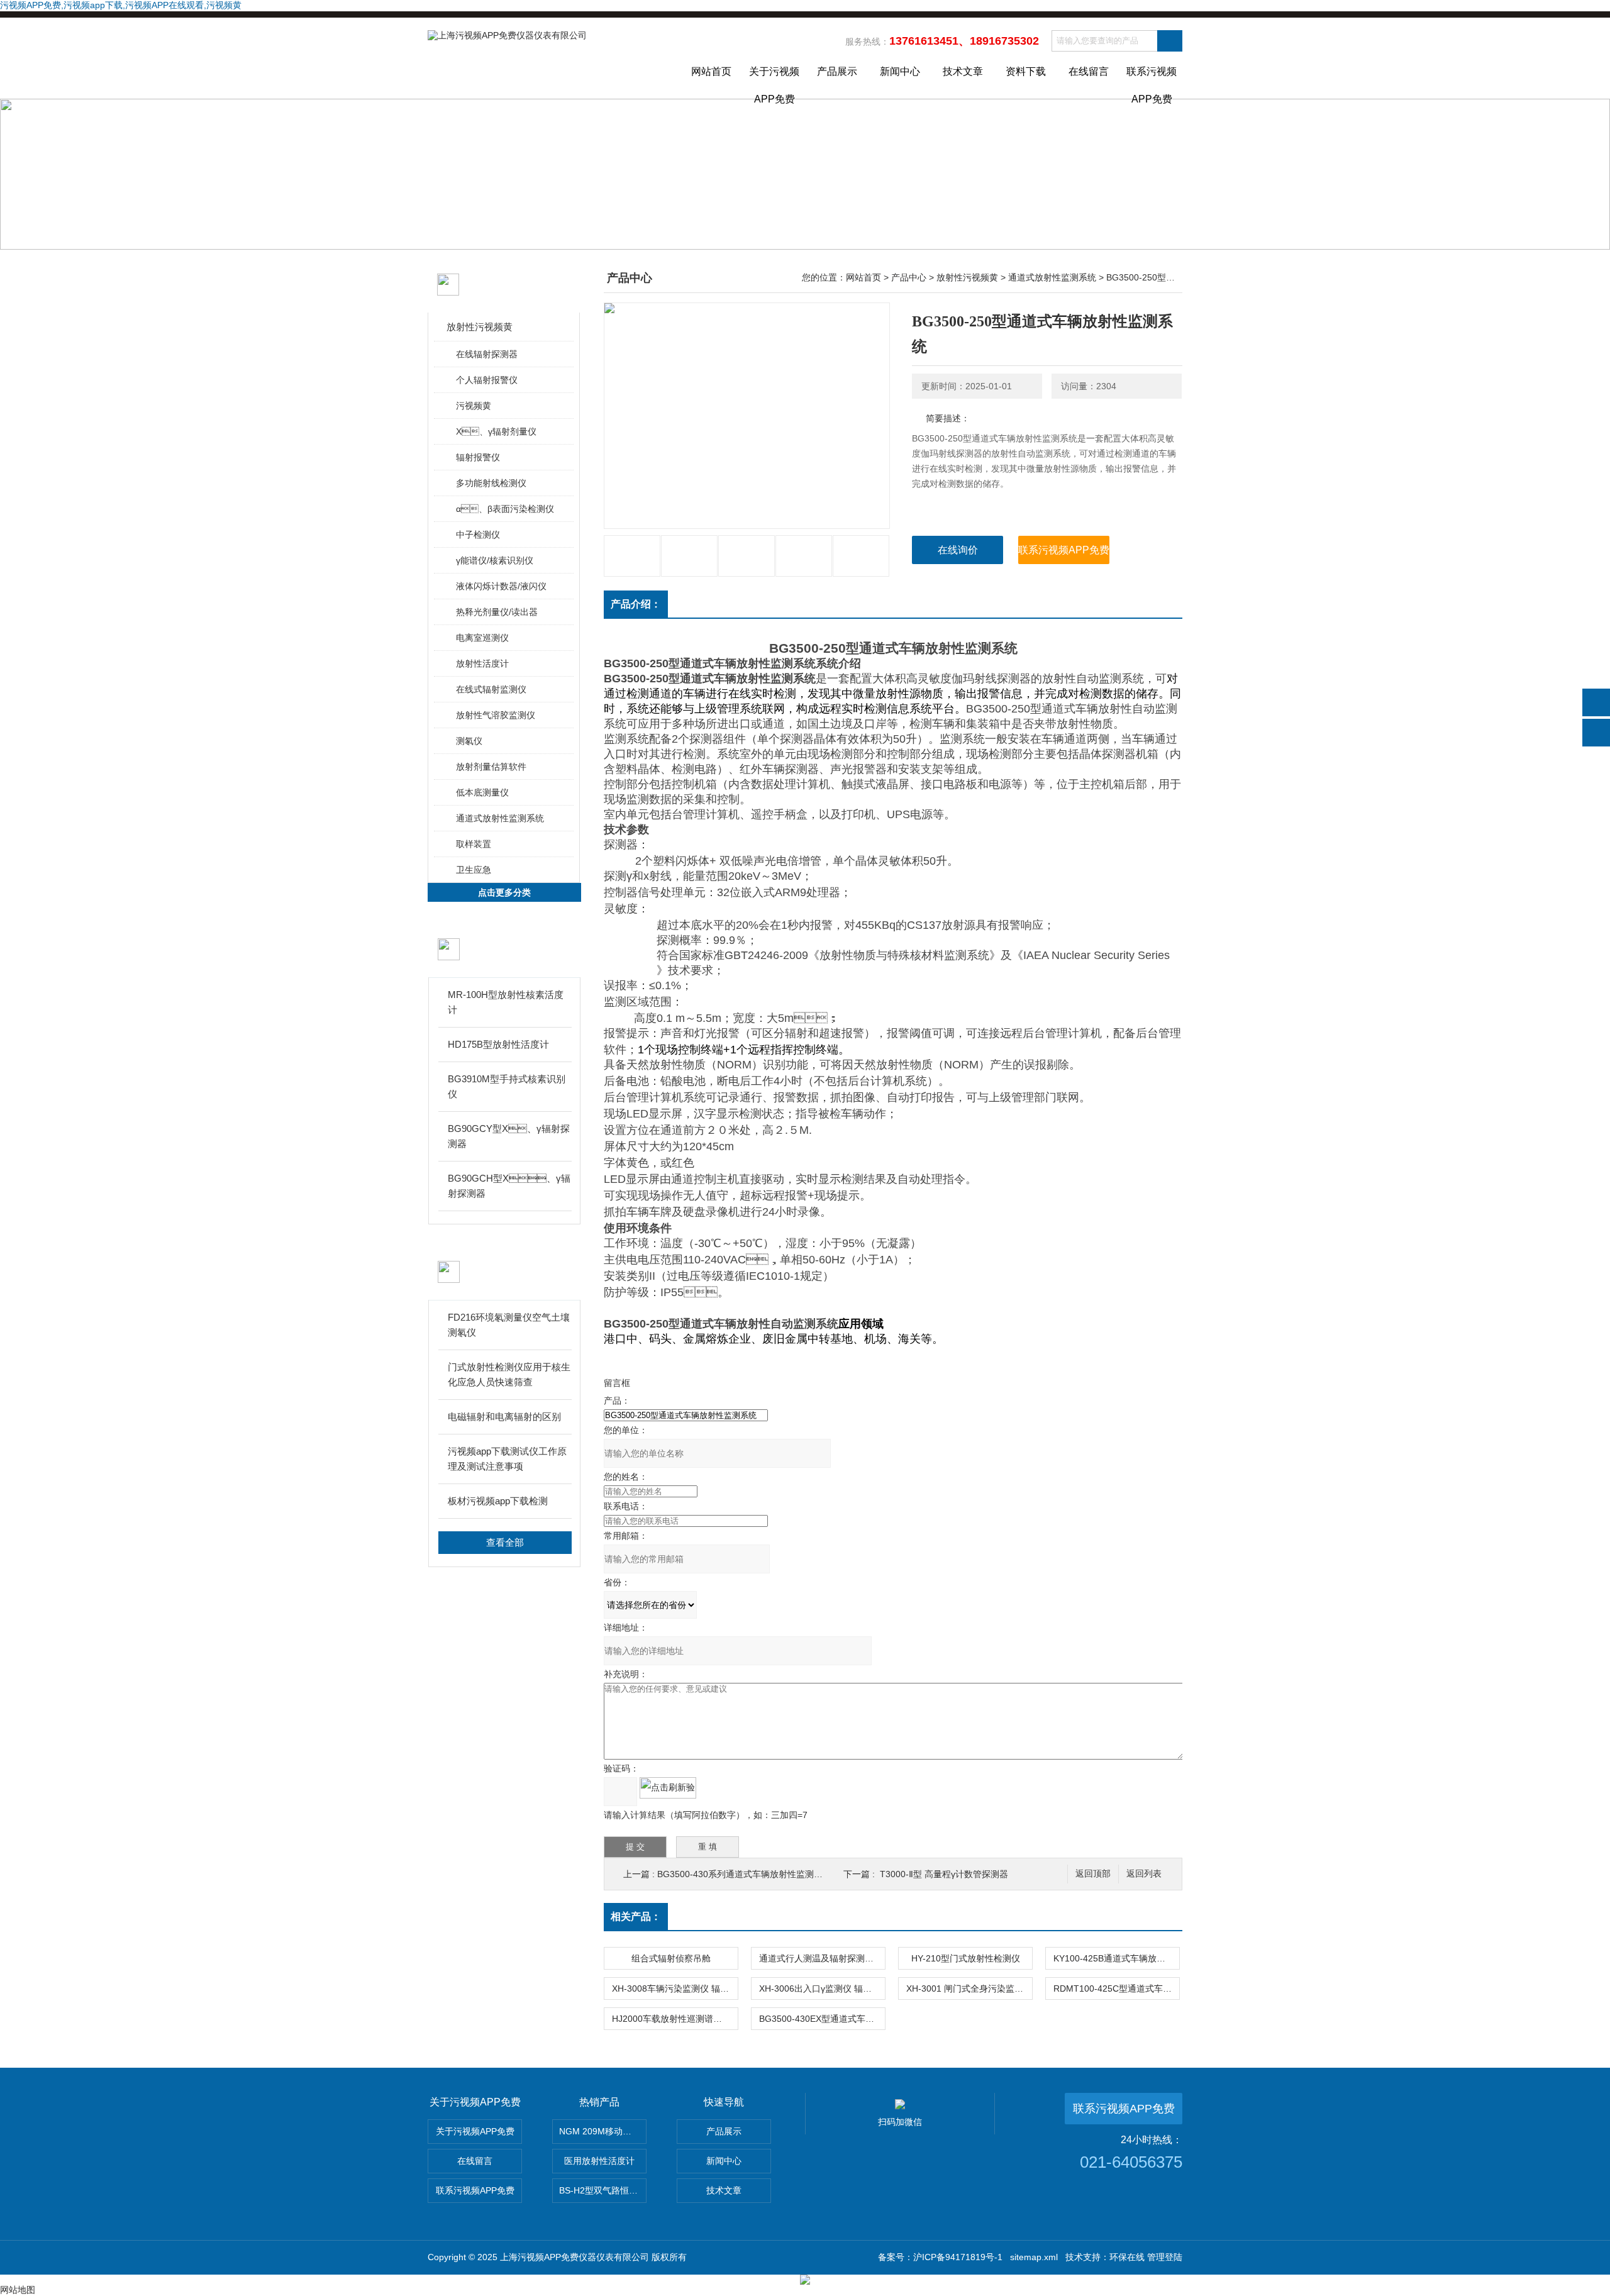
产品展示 (837, 71)
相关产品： (636, 1916)
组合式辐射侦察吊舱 (671, 1958)
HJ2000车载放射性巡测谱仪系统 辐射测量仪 (675, 2019)
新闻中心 (900, 71)
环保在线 (1127, 2257)
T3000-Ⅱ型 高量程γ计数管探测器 (944, 1874)
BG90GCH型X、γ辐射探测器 (509, 1186)
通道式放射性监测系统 (500, 818)
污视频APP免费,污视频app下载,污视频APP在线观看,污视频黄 (121, 5)
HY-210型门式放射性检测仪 (966, 1958)
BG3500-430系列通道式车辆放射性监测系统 (744, 1874)
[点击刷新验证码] (668, 1788)
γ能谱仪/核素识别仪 (495, 560)
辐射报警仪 (478, 457)
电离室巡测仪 (482, 638)
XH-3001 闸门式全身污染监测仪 (969, 1988)
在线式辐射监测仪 (491, 689)
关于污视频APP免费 (774, 82)
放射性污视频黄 (480, 327)
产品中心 (909, 277)
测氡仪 (469, 741)
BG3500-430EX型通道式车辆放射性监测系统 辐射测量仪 (822, 2019)
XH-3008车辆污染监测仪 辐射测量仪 (675, 1988)
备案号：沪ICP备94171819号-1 (940, 2257)
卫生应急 (474, 870)
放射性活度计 (482, 663)
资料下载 (1026, 71)
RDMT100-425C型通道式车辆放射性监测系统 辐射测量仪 (1116, 1988)
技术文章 (963, 71)
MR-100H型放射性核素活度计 (506, 1002)
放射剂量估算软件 (491, 767)
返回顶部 (1093, 1874)
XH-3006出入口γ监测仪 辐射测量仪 (822, 1988)
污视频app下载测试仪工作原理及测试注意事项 (507, 1459)
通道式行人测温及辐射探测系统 (821, 1958)
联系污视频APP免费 (1152, 82)
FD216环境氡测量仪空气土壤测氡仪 (509, 1325)
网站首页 (711, 71)
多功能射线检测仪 (491, 483)
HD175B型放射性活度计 (498, 1044)
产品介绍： (636, 604)
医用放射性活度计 (599, 2161)
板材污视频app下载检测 (498, 1501)
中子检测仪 (478, 535)
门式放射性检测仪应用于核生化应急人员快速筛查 (509, 1374)
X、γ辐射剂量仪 (496, 431)
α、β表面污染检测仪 (505, 509)
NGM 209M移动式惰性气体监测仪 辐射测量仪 (603, 2131)
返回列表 (1144, 1874)
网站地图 (18, 2290)
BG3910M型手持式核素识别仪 (507, 1086)
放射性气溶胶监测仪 (496, 715)
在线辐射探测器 (487, 354)
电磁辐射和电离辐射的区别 (504, 1417)
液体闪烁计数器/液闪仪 (501, 586)
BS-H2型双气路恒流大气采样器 (603, 2190)
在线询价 (958, 550)
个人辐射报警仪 (487, 380)
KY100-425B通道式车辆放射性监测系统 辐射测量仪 (1116, 1958)
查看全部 (505, 1542)
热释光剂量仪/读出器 (497, 612)
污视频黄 (474, 406)
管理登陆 (1165, 2257)
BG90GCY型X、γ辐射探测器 (509, 1136)
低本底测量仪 (482, 792)
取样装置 (474, 844)
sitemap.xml (1034, 2257)
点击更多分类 (504, 892)
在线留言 (1089, 71)
